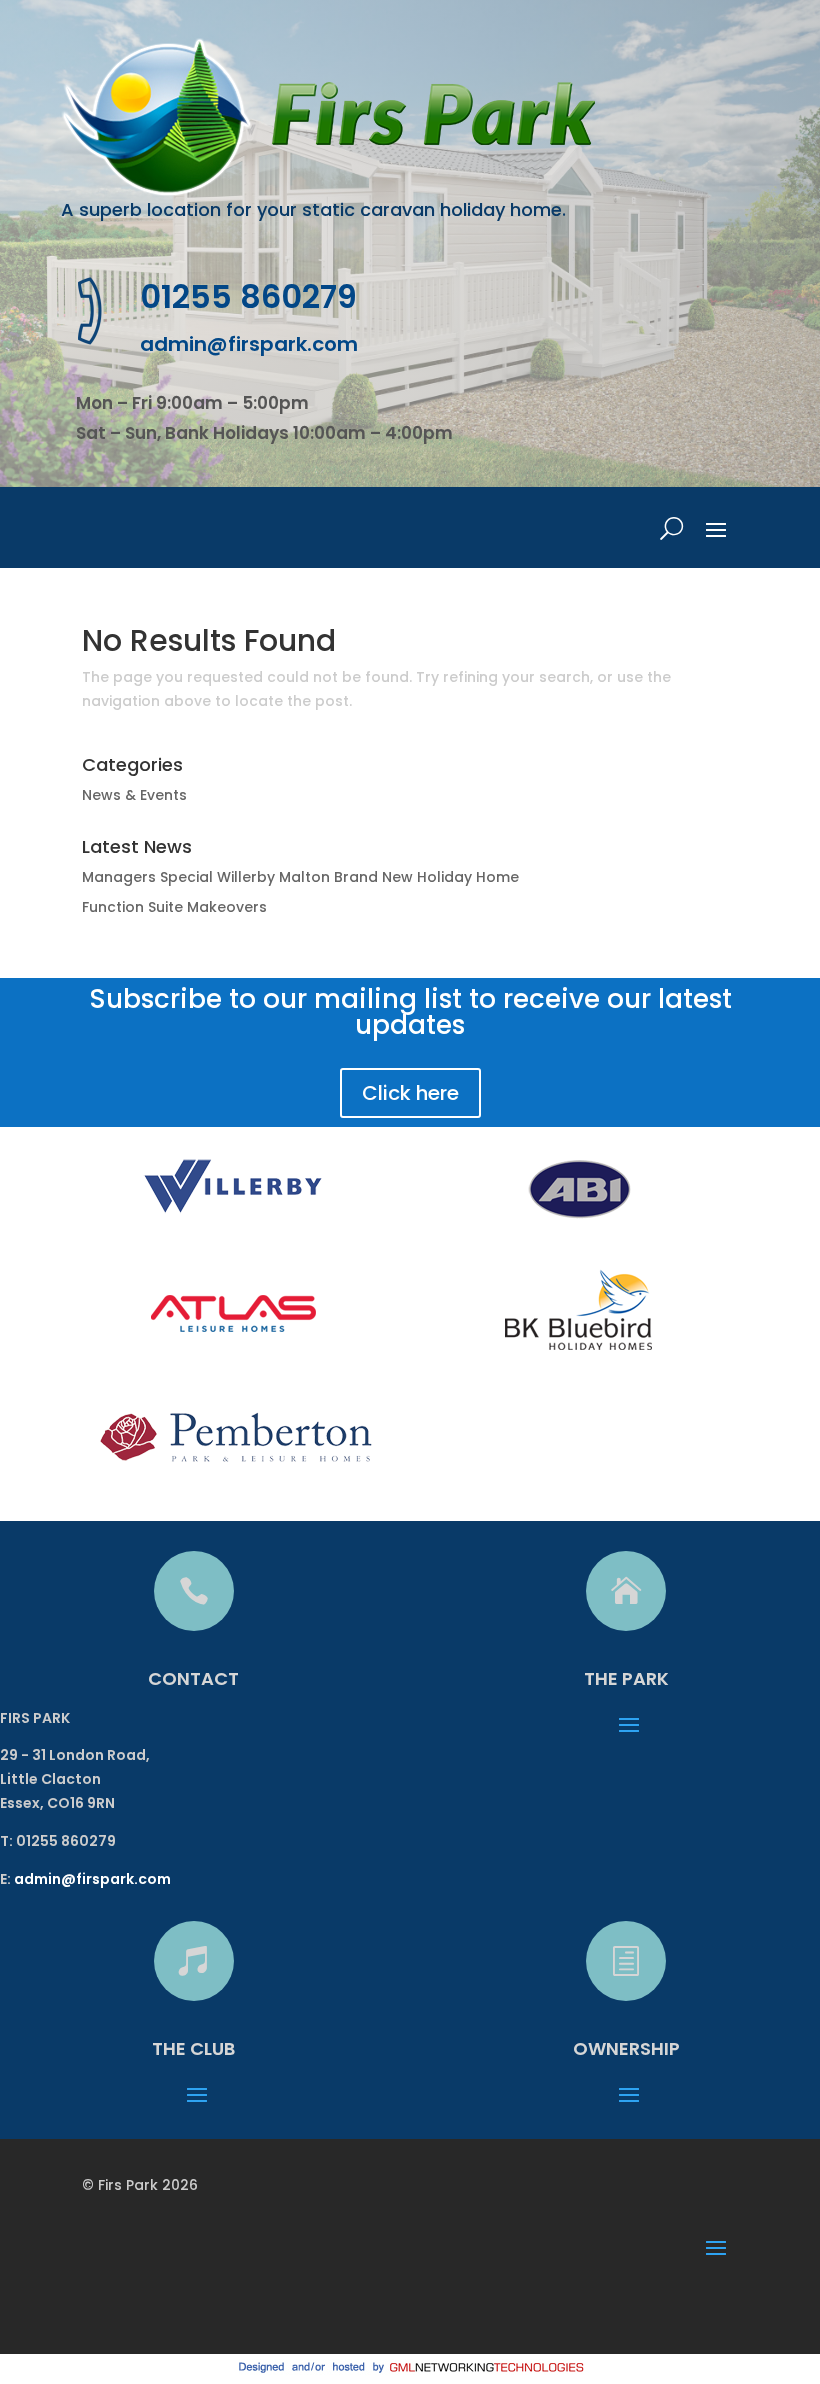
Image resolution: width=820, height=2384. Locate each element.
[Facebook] (108, 2308)
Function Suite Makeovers (174, 907)
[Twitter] (151, 2308)
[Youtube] (194, 2308)
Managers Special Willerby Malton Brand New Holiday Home (300, 877)
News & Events (134, 795)
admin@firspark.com (249, 344)
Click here (410, 1093)
